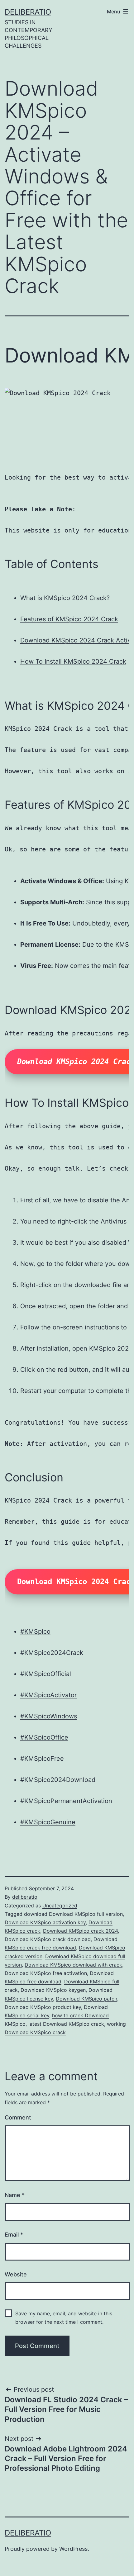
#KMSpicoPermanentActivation (66, 1801)
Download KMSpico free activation (46, 1973)
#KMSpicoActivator (48, 1695)
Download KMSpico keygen (53, 1990)
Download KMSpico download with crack (73, 1965)
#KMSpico (35, 1631)
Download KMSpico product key (43, 2007)
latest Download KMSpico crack (66, 2024)
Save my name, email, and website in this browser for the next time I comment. (64, 2318)
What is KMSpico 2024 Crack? (65, 598)
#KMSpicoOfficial (46, 1674)
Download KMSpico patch (86, 1999)
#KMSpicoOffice (44, 1737)
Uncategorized (60, 1906)
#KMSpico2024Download (58, 1780)
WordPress (73, 2549)
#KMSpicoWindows (49, 1716)
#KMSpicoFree (42, 1759)
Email (14, 2235)
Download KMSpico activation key (45, 1922)
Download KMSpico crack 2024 (80, 1931)
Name (15, 2195)
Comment (18, 2117)
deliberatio (28, 12)
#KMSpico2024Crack (52, 1653)
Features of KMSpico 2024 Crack (69, 619)
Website (16, 2274)
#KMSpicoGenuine (48, 1822)
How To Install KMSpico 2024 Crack (73, 661)
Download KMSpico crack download (48, 1939)
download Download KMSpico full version (73, 1914)
